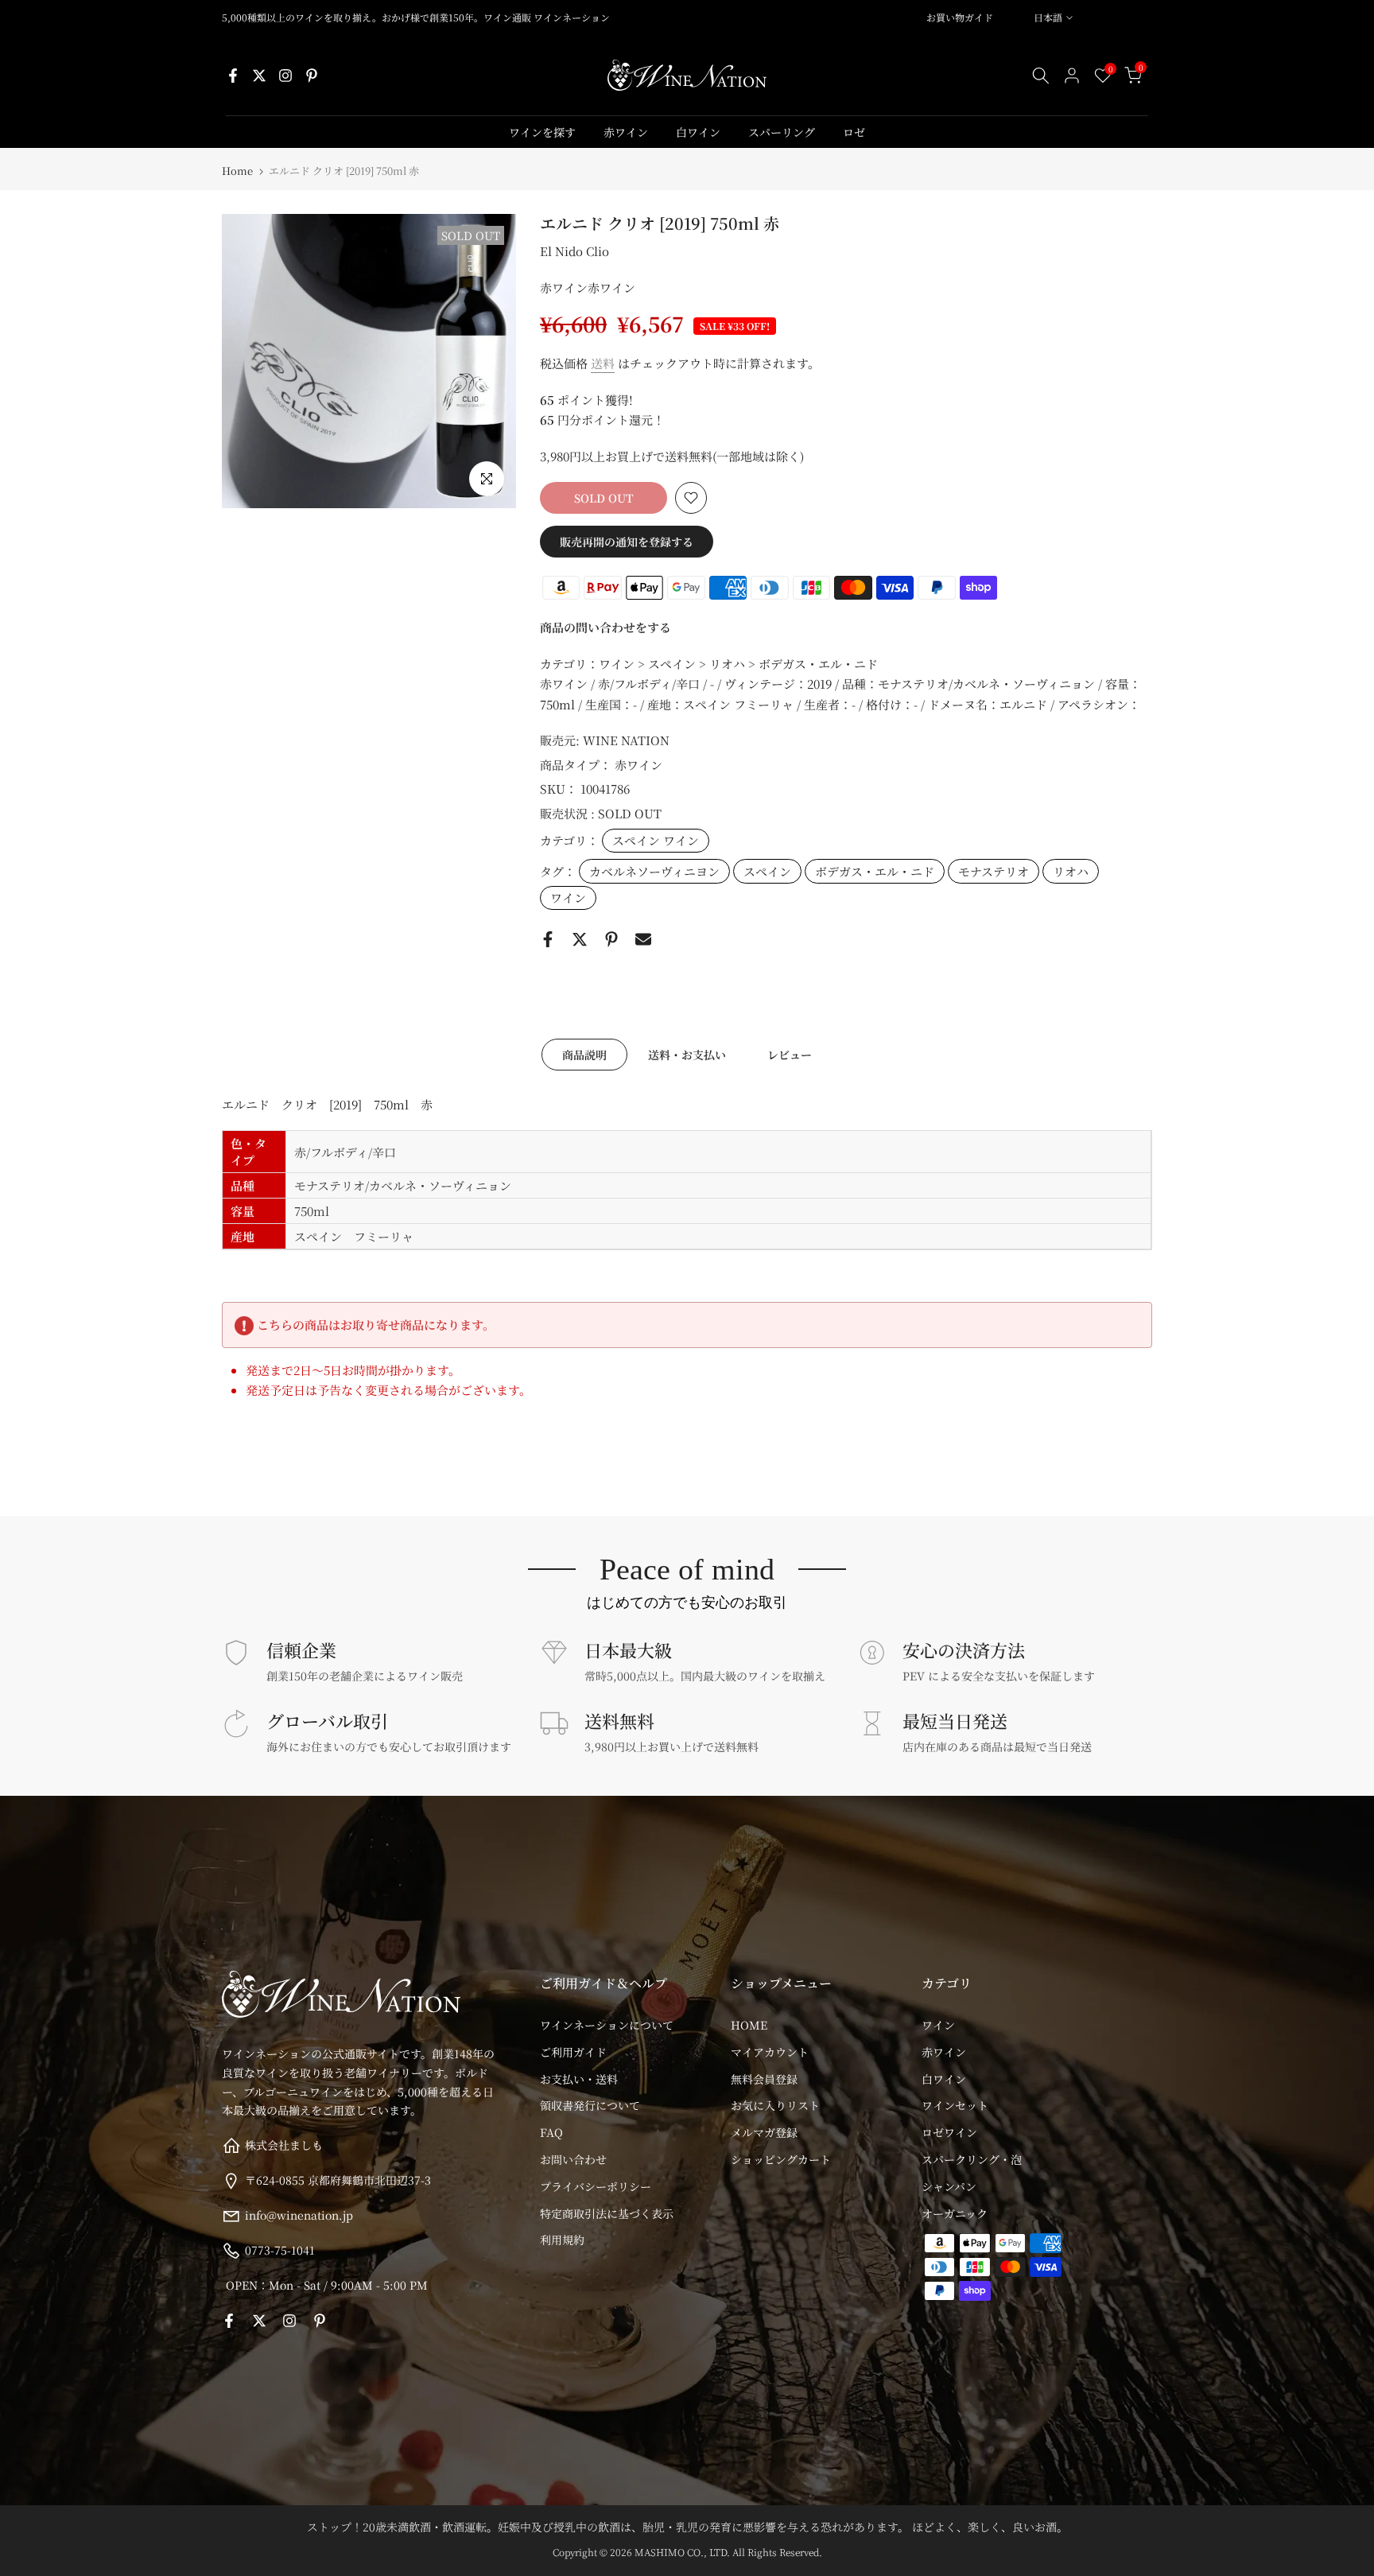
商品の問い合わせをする (605, 627)
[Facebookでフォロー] (233, 76)
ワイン (568, 898)
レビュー (790, 1054)
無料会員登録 (764, 2079)
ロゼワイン (949, 2132)
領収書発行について (590, 2105)
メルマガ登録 (764, 2132)
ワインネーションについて (607, 2025)
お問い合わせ (573, 2159)
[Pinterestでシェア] (611, 939)
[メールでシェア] (643, 939)
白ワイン (698, 132)
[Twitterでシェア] (580, 939)
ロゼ (854, 132)
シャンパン (949, 2186)
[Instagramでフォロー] (285, 76)
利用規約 (562, 2240)
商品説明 (584, 1054)
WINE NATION (626, 740)
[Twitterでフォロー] (259, 76)
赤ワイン (626, 132)
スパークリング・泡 (972, 2159)
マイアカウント (770, 2052)
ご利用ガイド (573, 2052)
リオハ (1071, 871)
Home (237, 171)
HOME (749, 2025)
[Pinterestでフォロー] (312, 76)
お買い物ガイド (960, 17)
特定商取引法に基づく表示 (607, 2213)
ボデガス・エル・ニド (875, 871)
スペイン (767, 871)
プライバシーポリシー (596, 2186)
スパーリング (782, 132)
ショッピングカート (781, 2159)
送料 (603, 363)
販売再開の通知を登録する (627, 542)
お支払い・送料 (579, 2079)
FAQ (551, 2132)
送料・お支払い (687, 1054)
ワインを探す (542, 132)
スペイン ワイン (656, 840)
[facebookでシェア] (548, 939)
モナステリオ (994, 871)
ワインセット (955, 2105)
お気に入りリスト (775, 2105)
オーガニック (955, 2213)
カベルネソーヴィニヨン (654, 871)
